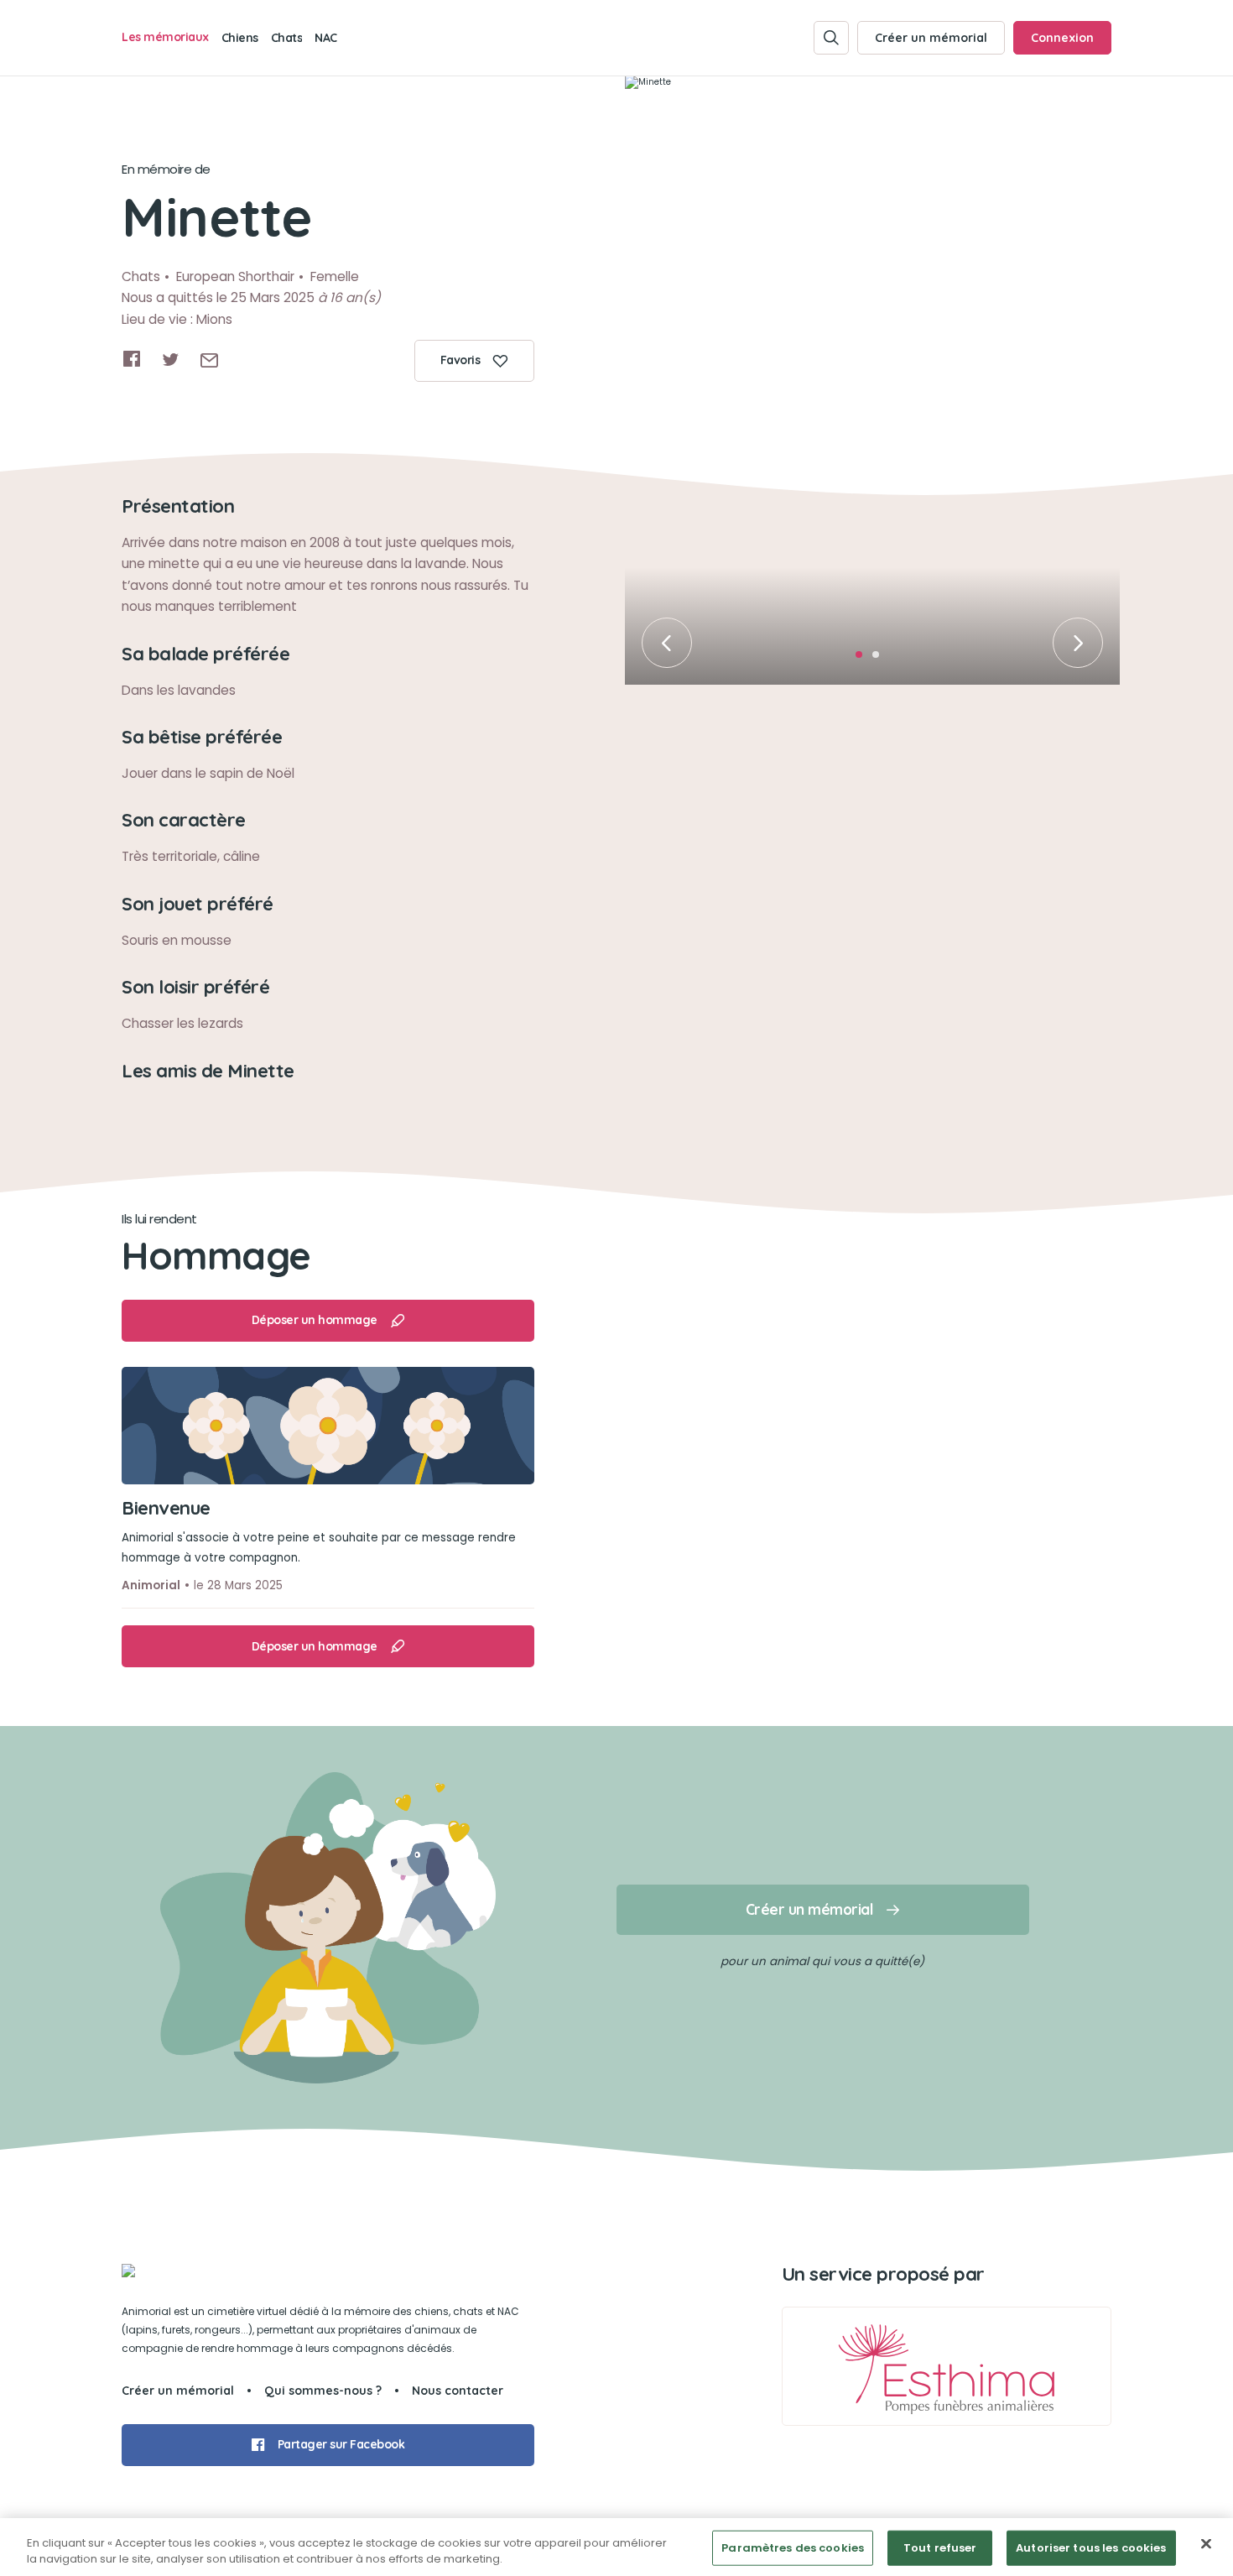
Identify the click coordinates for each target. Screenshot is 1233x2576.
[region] (616, 2547)
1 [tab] (864, 660)
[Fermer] (1206, 2544)
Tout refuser (940, 2548)
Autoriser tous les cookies (1091, 2548)
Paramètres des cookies (793, 2548)
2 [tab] (881, 660)
